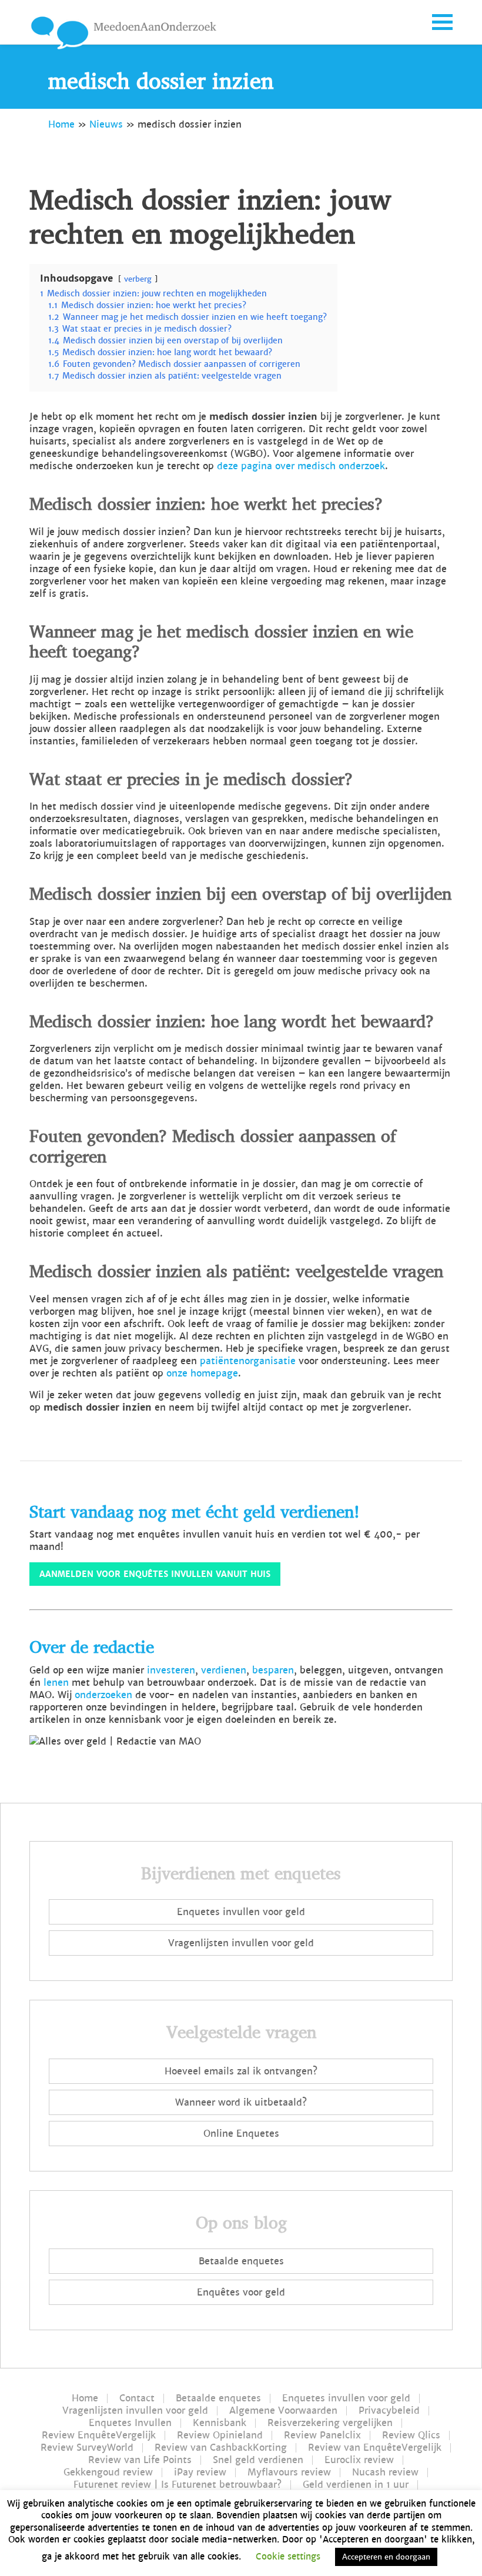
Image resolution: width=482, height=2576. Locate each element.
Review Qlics (411, 2435)
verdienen (224, 1670)
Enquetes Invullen (130, 2423)
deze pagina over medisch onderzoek (301, 466)
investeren (171, 1670)
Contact (137, 2398)
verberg (138, 279)
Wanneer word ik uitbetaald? (241, 2102)
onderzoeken (103, 1695)
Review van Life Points (140, 2460)
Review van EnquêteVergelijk (375, 2448)
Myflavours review (289, 2473)
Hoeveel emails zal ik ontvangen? (241, 2071)
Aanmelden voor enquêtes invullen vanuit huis (155, 1574)
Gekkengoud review (108, 2473)
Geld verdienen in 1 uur (356, 2485)
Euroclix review (359, 2460)
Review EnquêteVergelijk (99, 2435)
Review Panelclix (322, 2435)
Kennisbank (220, 2423)
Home (61, 124)
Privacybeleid (389, 2411)
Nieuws (106, 124)
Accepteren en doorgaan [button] (386, 2557)
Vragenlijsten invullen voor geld (241, 1943)
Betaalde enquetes (241, 2261)
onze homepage (202, 1373)
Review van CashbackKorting (221, 2448)
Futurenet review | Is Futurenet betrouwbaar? (178, 2485)
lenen (56, 1683)
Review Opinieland (220, 2435)
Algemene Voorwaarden (283, 2411)
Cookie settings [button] (288, 2556)
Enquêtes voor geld (241, 2292)
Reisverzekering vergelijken (330, 2423)
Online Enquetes (241, 2134)
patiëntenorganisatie (248, 1361)
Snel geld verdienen (258, 2460)
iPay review (200, 2473)
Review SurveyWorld (87, 2448)
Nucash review (385, 2473)
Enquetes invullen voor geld (241, 1912)
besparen (273, 1670)
